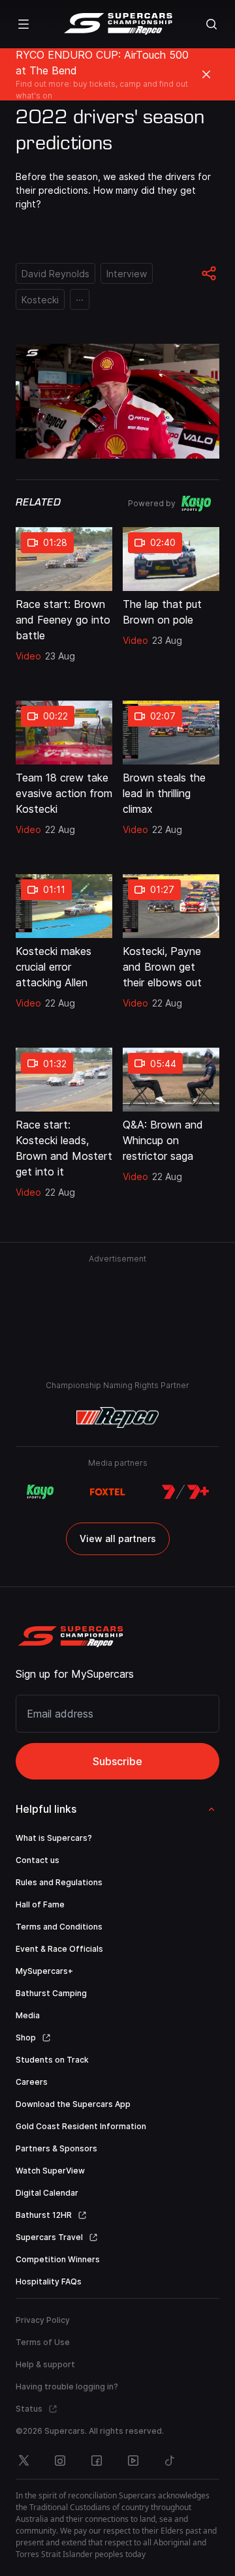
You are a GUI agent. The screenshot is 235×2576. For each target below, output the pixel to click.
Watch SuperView (50, 2171)
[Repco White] (118, 1417)
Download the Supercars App (73, 2104)
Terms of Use (43, 2342)
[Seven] (185, 1492)
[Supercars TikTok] (170, 2461)
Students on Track (52, 2060)
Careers (32, 2082)
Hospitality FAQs (49, 2281)
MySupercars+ (44, 1971)
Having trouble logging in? (67, 2387)
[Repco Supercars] (118, 24)
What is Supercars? (54, 1838)
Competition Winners (58, 2259)
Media (28, 2015)
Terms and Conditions (59, 1927)
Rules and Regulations (59, 1882)
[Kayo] (40, 1492)
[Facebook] (97, 2461)
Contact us (38, 1860)
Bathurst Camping (51, 1993)
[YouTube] (133, 2461)
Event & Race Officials (59, 1949)
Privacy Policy (43, 2320)
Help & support (45, 2364)
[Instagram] (60, 2461)
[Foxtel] (108, 1492)
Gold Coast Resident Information (81, 2126)
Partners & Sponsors (56, 2148)
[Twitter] (23, 2461)
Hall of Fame (40, 1904)
